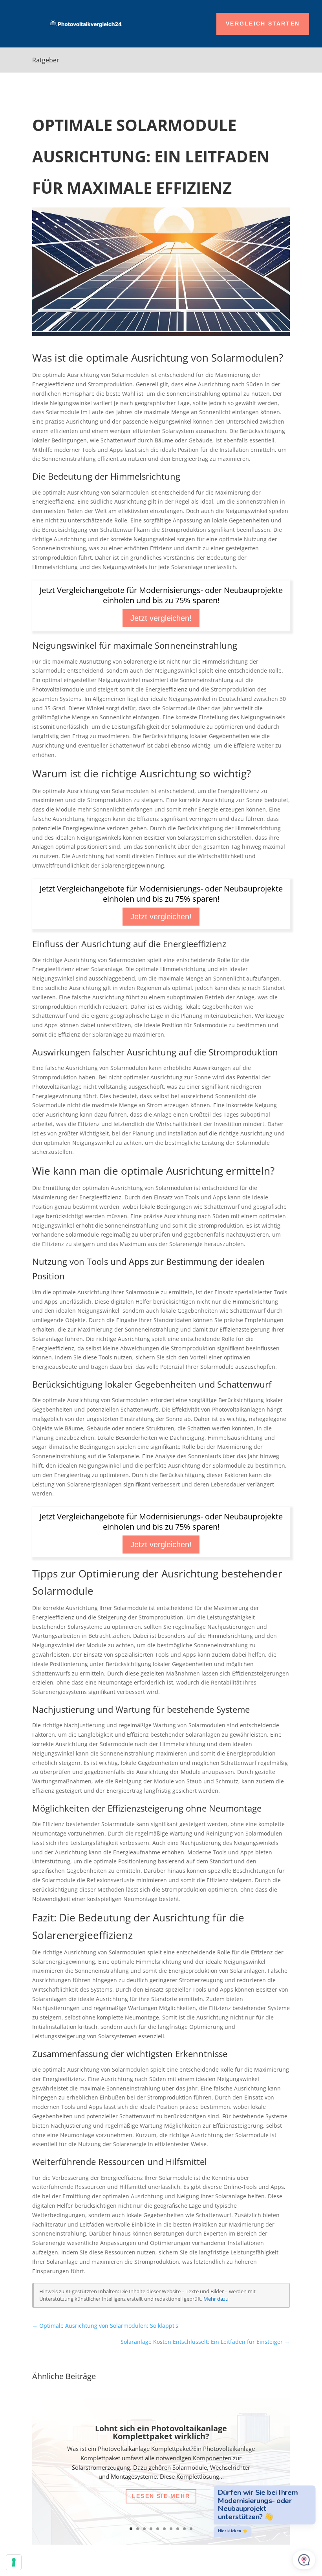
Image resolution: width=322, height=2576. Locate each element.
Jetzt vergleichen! (161, 618)
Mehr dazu (216, 2299)
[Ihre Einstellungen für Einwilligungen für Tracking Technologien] (14, 2562)
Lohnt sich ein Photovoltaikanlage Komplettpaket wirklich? (161, 2432)
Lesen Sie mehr (161, 2496)
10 (191, 2529)
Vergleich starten (263, 24)
